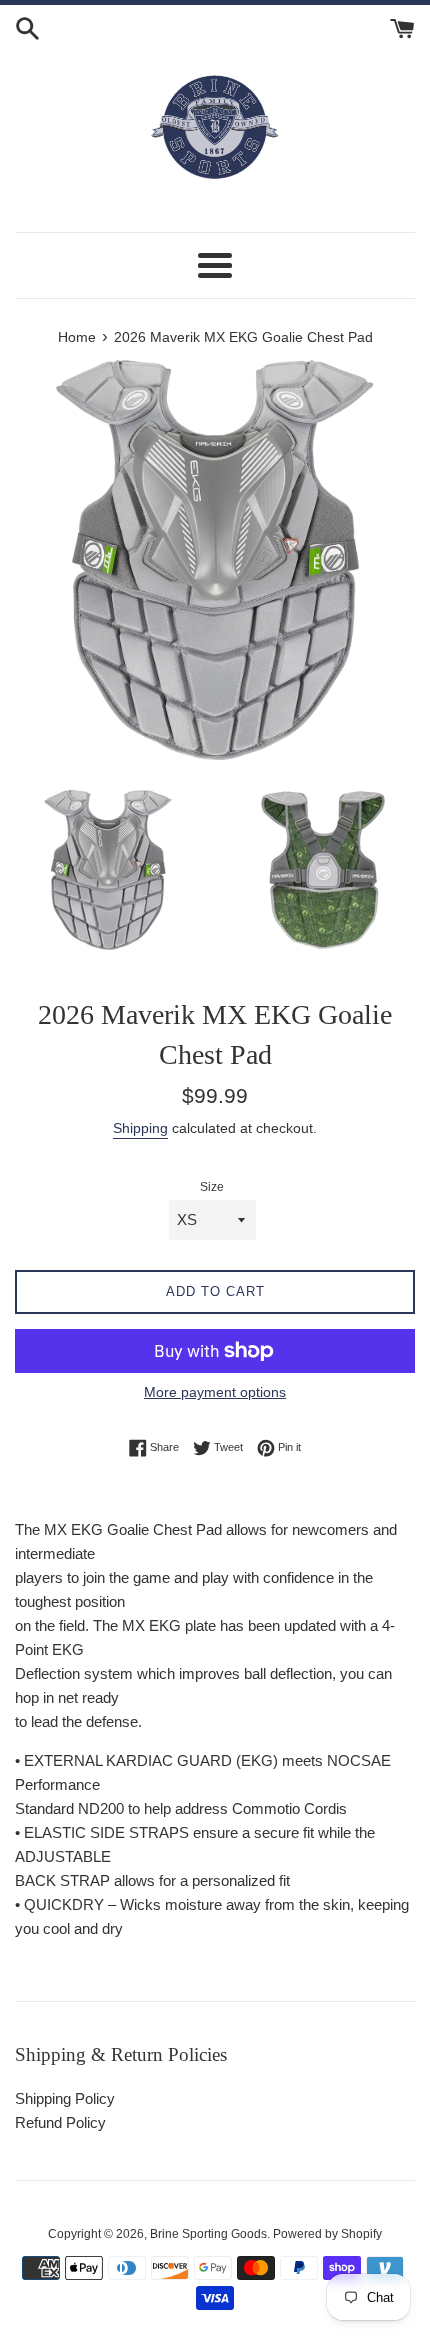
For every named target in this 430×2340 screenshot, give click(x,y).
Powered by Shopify (327, 2234)
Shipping (140, 1128)
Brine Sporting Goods (208, 2234)
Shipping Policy (65, 2098)
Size (212, 1187)
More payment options (215, 1392)
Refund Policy (60, 2122)
